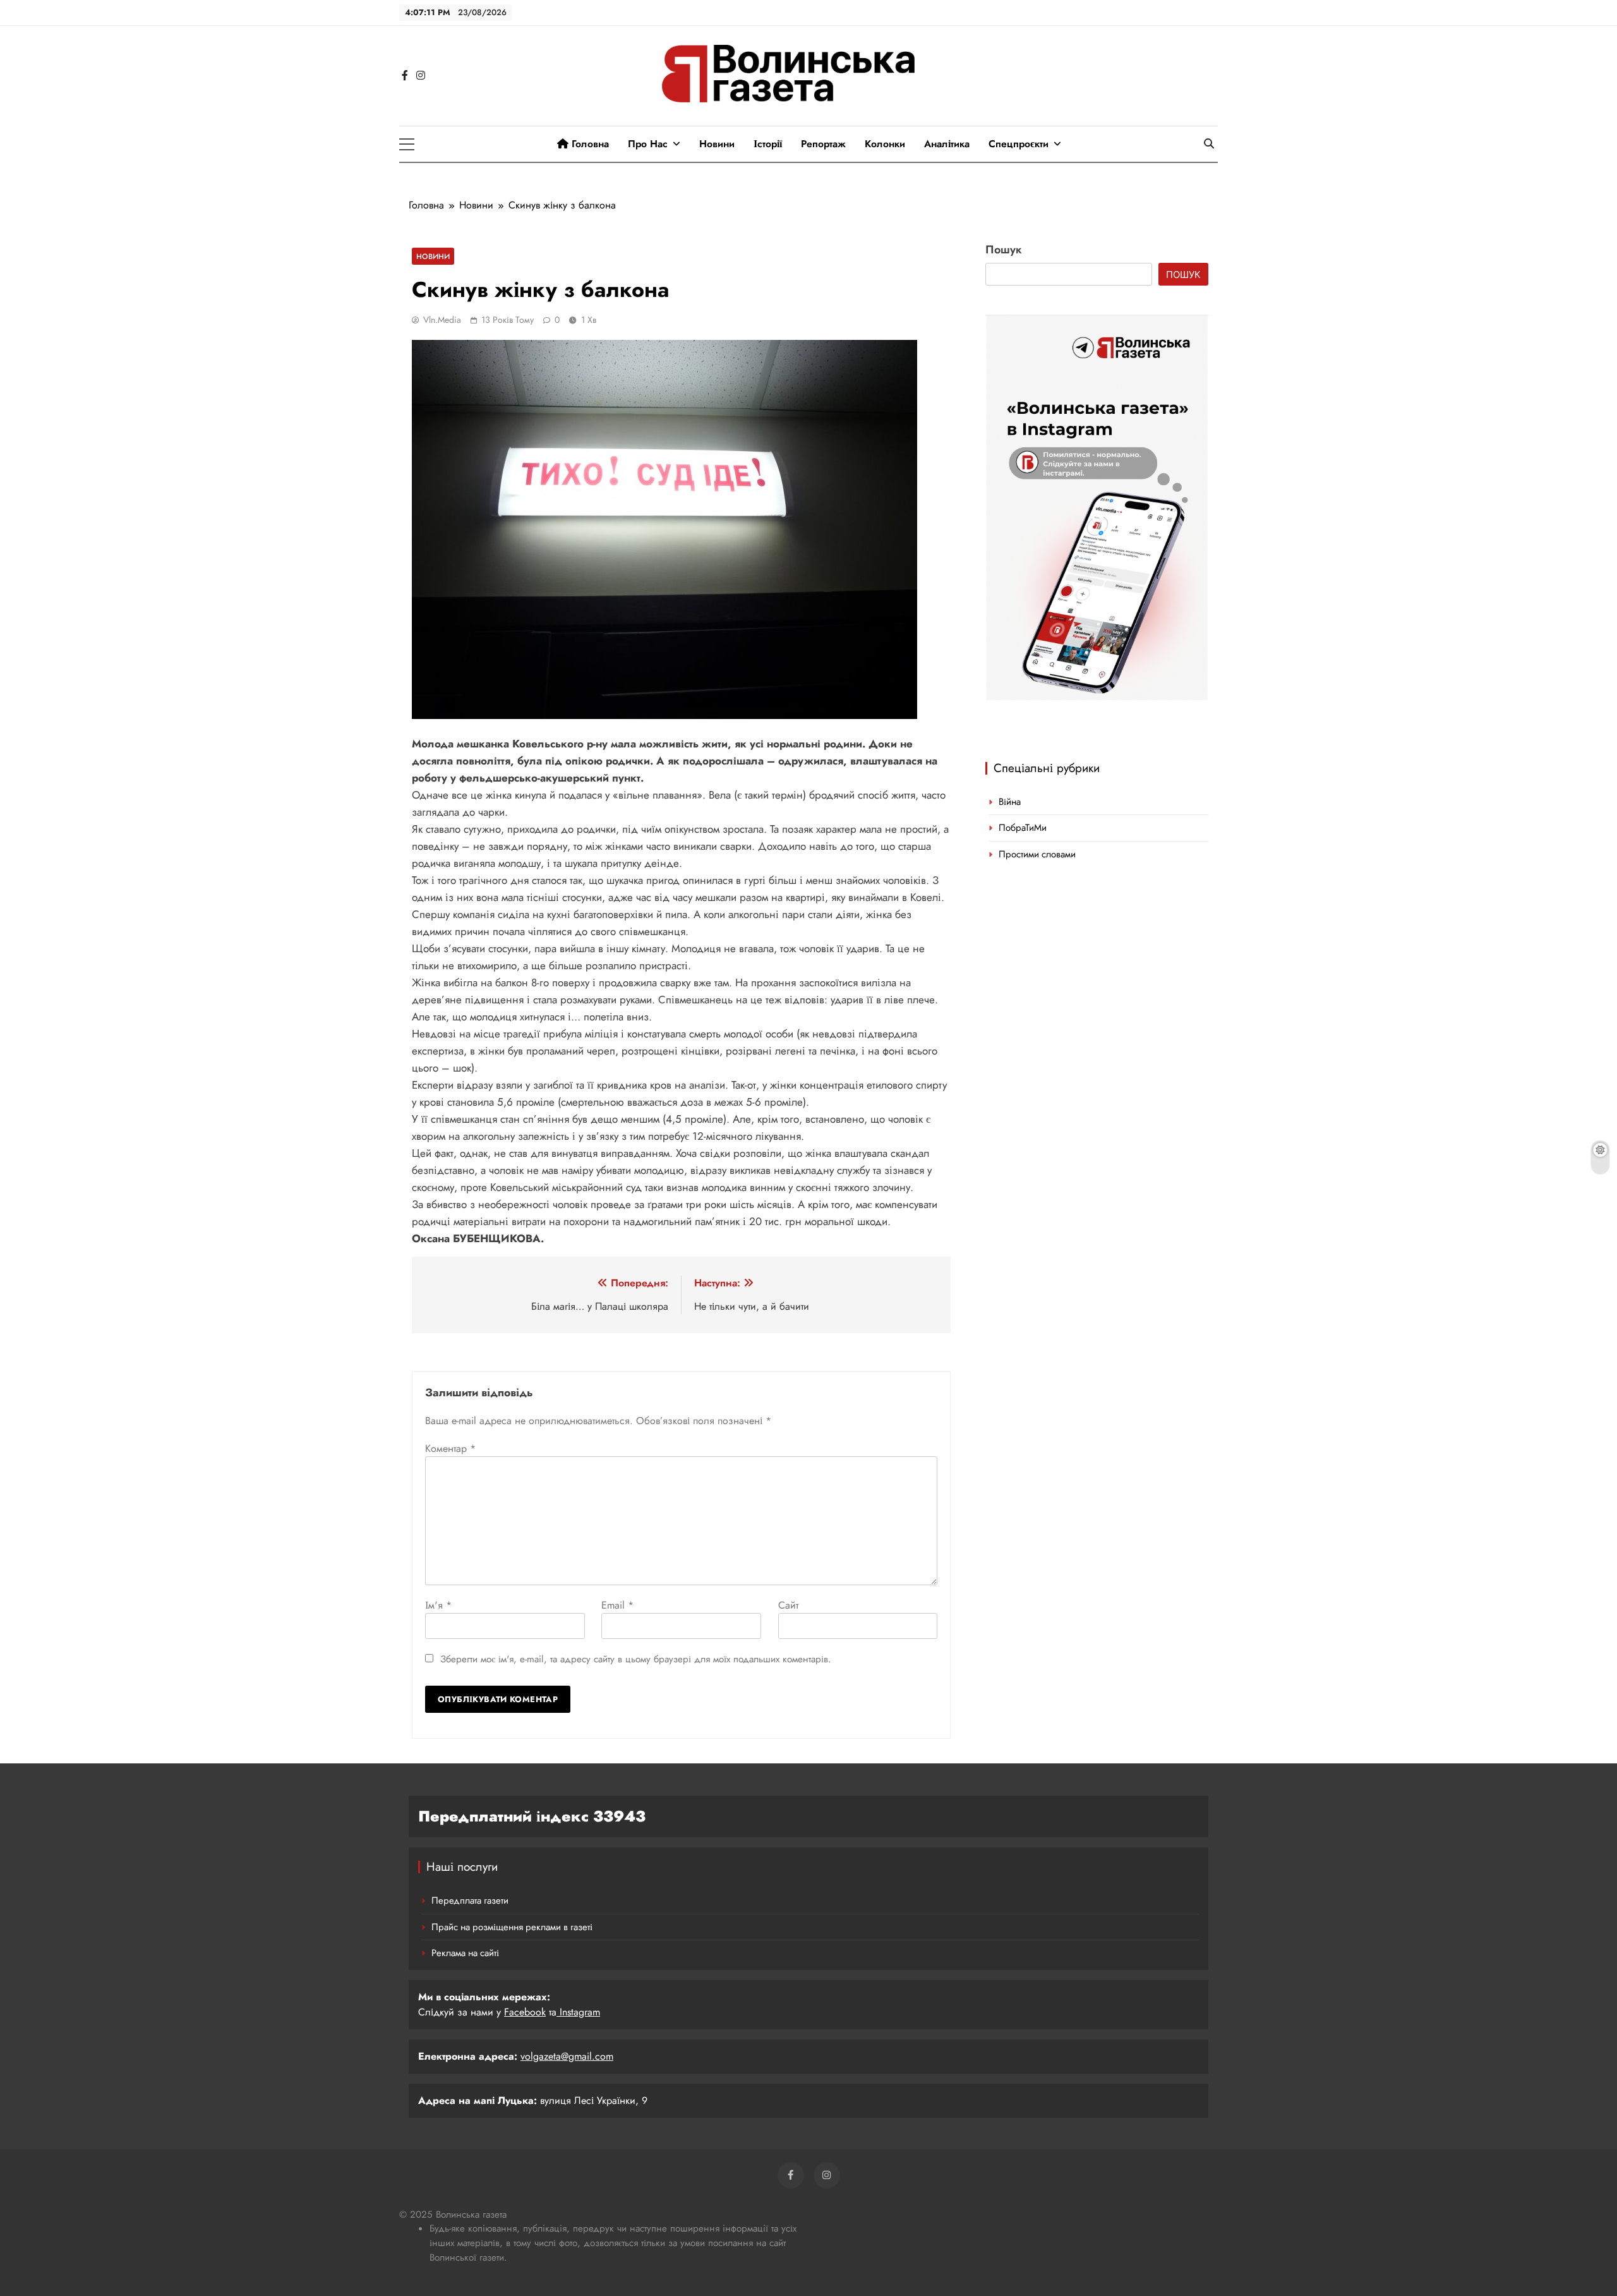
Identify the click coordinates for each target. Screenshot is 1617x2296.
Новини (717, 144)
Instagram (578, 2012)
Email (617, 1605)
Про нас (648, 144)
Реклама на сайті (465, 1953)
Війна (1010, 802)
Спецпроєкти (1019, 144)
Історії (768, 144)
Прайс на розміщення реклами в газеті (512, 1927)
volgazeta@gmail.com (567, 2056)
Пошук (1004, 250)
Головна (589, 144)
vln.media (442, 320)
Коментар (450, 1448)
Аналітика (947, 144)
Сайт (788, 1605)
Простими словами (1037, 854)
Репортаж (823, 144)
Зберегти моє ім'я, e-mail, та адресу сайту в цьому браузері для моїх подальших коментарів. (636, 1659)
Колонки (885, 144)
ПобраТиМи (1023, 828)
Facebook (525, 2012)
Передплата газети (470, 1900)
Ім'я (438, 1605)
